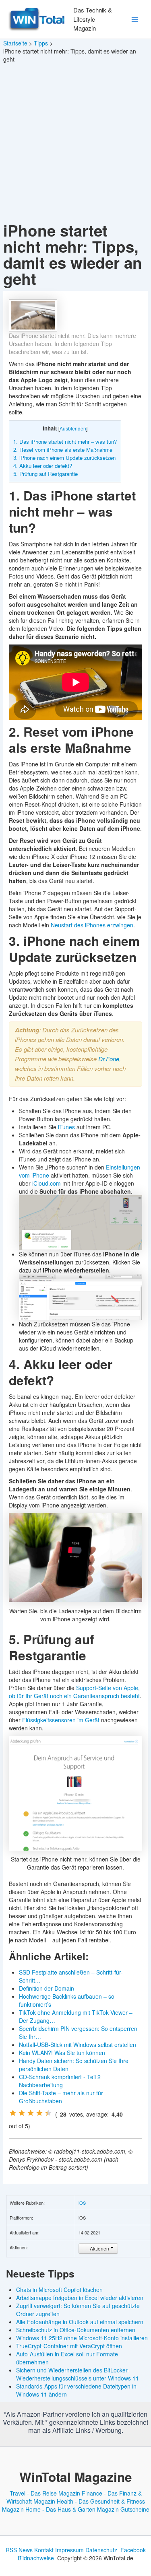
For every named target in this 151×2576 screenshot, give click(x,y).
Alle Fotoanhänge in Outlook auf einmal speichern (80, 2322)
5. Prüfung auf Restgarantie (46, 474)
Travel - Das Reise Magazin (45, 2493)
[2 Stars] (22, 2113)
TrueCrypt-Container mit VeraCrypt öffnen (69, 2346)
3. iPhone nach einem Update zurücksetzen (64, 458)
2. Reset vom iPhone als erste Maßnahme (63, 450)
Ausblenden (73, 428)
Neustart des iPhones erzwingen (92, 925)
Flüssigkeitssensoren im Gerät (61, 1720)
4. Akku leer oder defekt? (43, 466)
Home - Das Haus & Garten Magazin (72, 2509)
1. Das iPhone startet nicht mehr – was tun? (65, 442)
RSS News (19, 2550)
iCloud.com (47, 1183)
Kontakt (44, 2550)
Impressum (69, 2550)
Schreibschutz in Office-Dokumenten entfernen (76, 2330)
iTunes (66, 1127)
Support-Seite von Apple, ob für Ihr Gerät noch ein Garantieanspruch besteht (74, 1692)
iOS (82, 2203)
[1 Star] (13, 2113)
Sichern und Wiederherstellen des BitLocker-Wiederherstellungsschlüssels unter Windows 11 (78, 2374)
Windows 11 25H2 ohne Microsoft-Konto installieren (82, 2338)
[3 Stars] (31, 2113)
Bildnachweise (36, 2558)
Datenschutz (101, 2550)
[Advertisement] (75, 143)
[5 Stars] (48, 2113)
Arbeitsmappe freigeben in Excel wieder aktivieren (80, 2298)
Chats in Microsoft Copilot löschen (59, 2290)
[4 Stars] (39, 2113)
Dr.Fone (109, 1059)
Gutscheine (135, 2509)
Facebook (133, 2550)
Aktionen (99, 2248)
